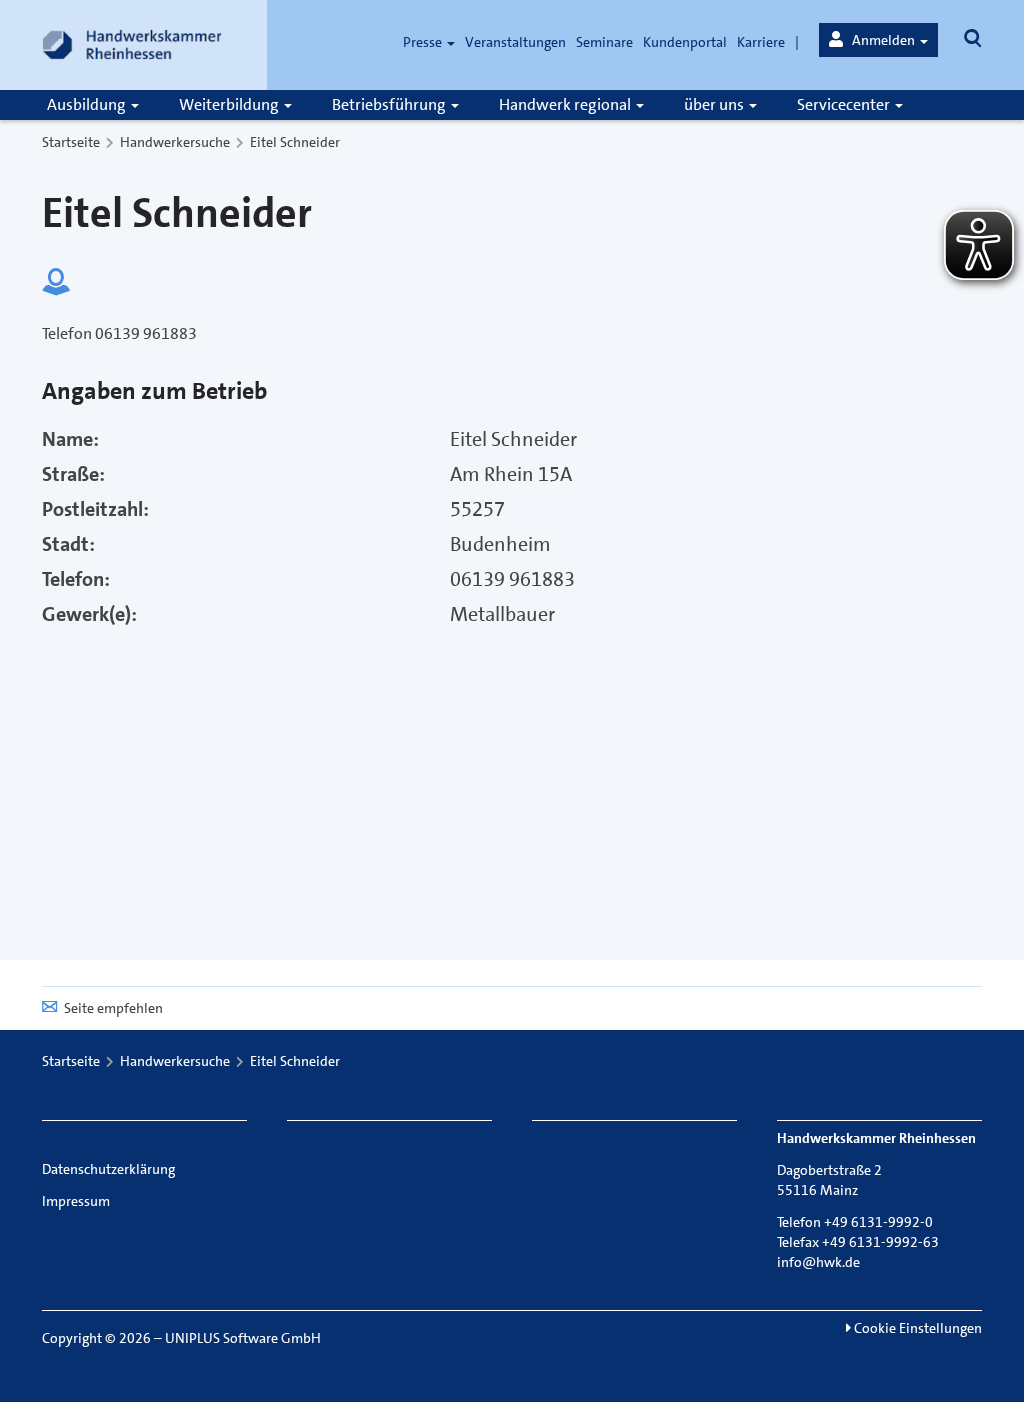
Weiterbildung (230, 104)
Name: (70, 439)
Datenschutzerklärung (108, 1169)
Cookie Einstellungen (916, 1328)
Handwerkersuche (175, 142)
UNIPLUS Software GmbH (243, 1338)
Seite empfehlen (113, 1008)
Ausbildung (88, 104)
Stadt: (68, 544)
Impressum (76, 1201)
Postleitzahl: (95, 509)
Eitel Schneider (295, 142)
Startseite (71, 142)
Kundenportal (685, 42)
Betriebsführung (390, 104)
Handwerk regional (566, 104)
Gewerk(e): (89, 614)
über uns (715, 104)
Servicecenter (845, 104)
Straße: (73, 474)
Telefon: (76, 579)
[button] (878, 40)
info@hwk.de (818, 1262)
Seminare (604, 42)
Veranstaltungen (515, 42)
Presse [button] (424, 42)
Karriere (761, 42)
